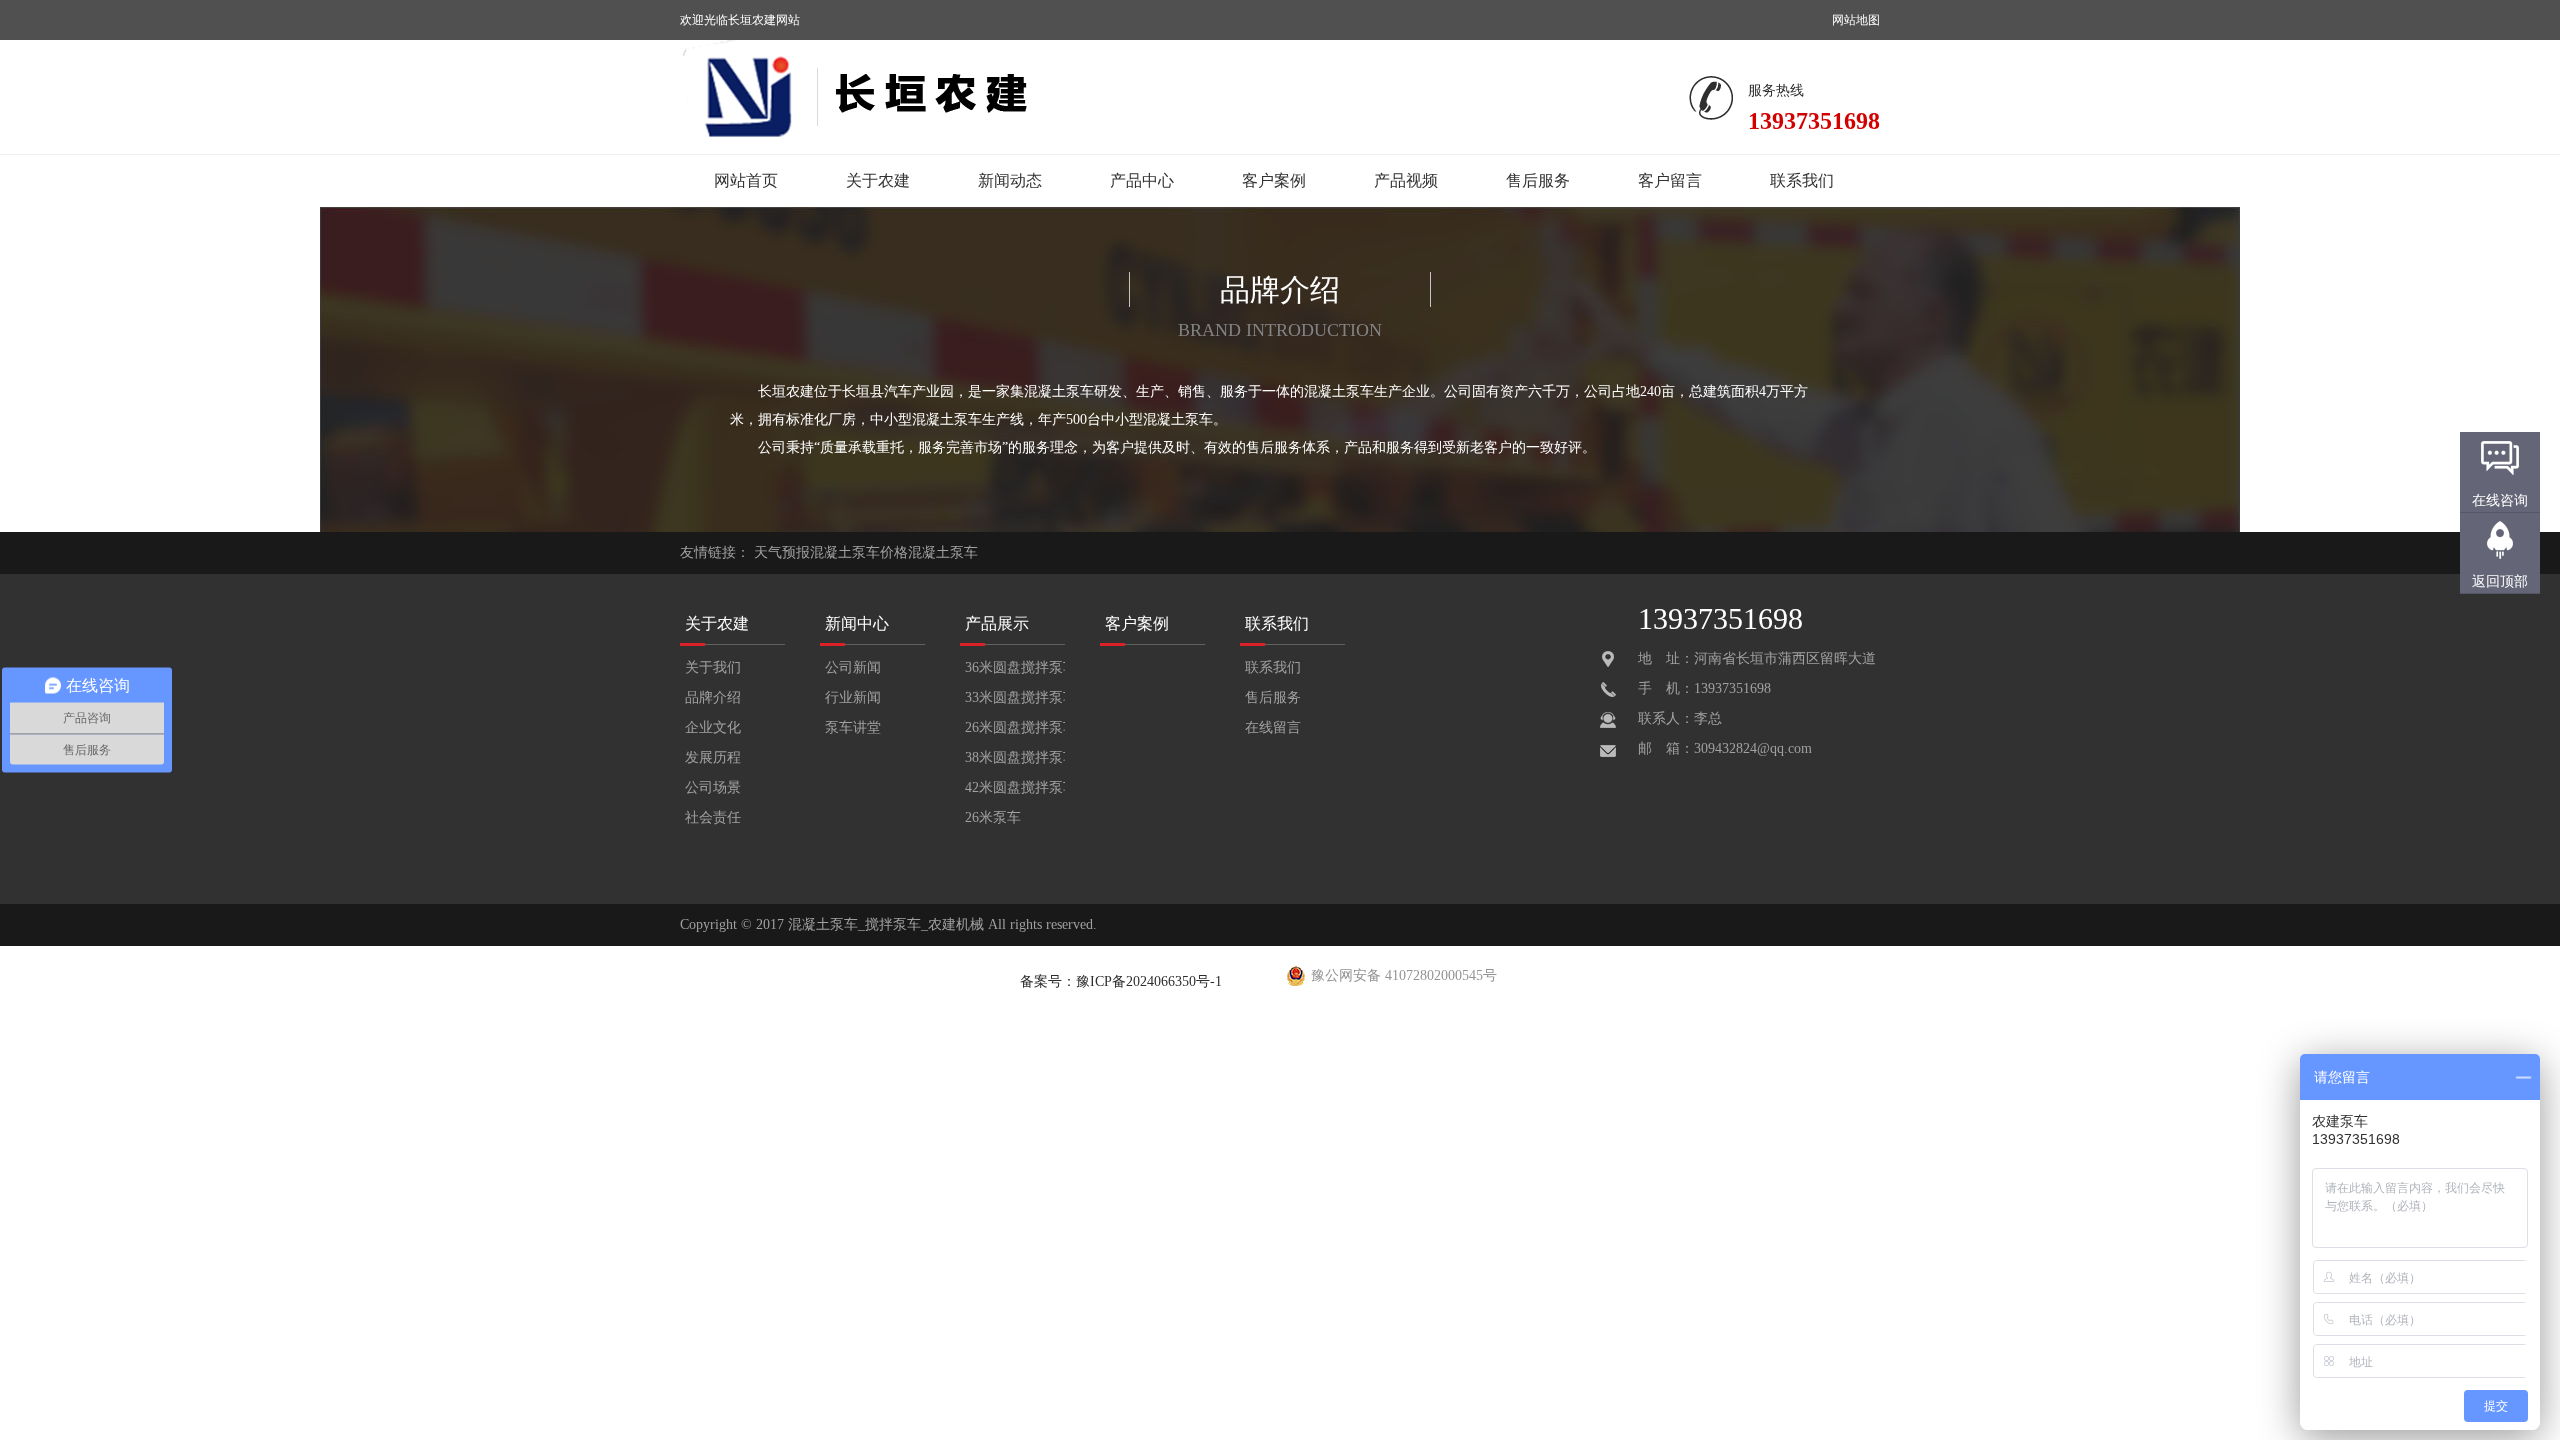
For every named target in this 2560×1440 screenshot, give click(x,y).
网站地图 (1856, 20)
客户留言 (1670, 180)
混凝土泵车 (943, 552)
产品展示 (997, 623)
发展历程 (713, 757)
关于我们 (713, 667)
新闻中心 (857, 623)
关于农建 (878, 180)
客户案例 (1274, 180)
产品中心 (1142, 180)
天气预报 (782, 552)
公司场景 (713, 787)
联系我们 (1802, 180)
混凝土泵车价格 (859, 552)
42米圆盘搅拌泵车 (1015, 787)
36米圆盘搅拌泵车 (1015, 667)
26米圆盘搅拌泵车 (1015, 727)
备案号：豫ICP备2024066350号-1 (1121, 981)
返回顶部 (2500, 581)
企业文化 (713, 727)
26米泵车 (993, 817)
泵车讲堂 (853, 727)
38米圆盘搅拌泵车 (1015, 757)
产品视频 (1406, 180)
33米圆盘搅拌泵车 (1015, 697)
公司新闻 (853, 667)
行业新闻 (853, 697)
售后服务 (1538, 180)
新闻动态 (1010, 180)
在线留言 (1273, 727)
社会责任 (713, 817)
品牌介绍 (713, 697)
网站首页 (746, 180)
